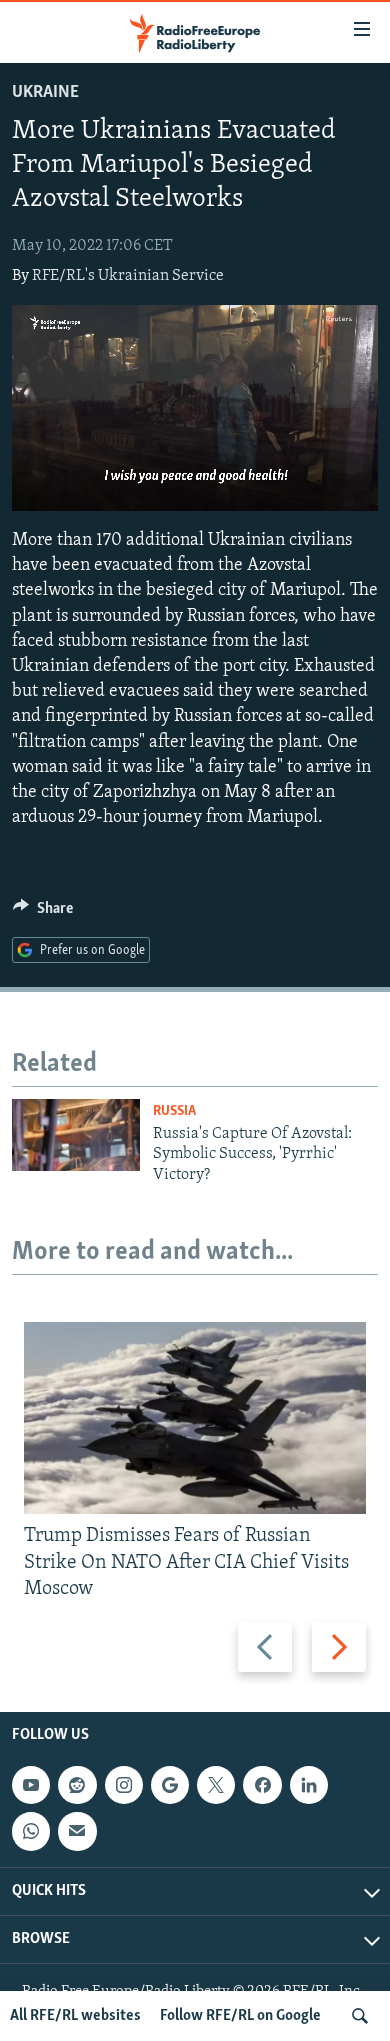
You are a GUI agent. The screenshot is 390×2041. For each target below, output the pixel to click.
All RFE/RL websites (75, 2016)
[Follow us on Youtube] (31, 1785)
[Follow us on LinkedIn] (309, 1785)
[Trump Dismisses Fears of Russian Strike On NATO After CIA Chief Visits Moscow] (195, 1418)
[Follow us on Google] (170, 1785)
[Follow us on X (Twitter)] (216, 1785)
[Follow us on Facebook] (262, 1785)
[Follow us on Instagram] (124, 1785)
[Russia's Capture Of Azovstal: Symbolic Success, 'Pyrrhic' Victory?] (76, 1135)
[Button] (43, 913)
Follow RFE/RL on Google (240, 2016)
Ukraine (45, 93)
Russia (174, 1111)
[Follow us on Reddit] (77, 1785)
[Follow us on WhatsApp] (31, 1831)
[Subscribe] (77, 1831)
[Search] (360, 2016)
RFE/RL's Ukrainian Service (128, 276)
